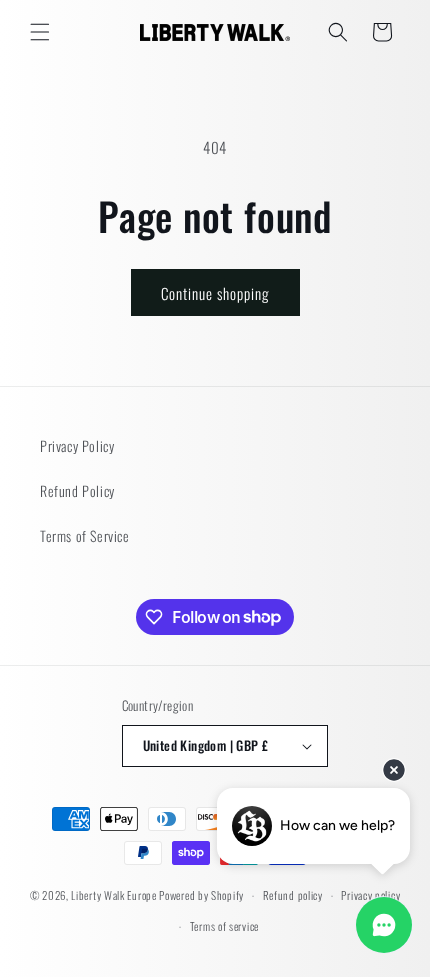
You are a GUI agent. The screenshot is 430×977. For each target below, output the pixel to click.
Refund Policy (77, 490)
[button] (40, 32)
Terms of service (224, 926)
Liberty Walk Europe (113, 895)
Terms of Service (85, 535)
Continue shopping (215, 293)
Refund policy (293, 895)
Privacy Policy (77, 445)
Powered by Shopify (201, 895)
